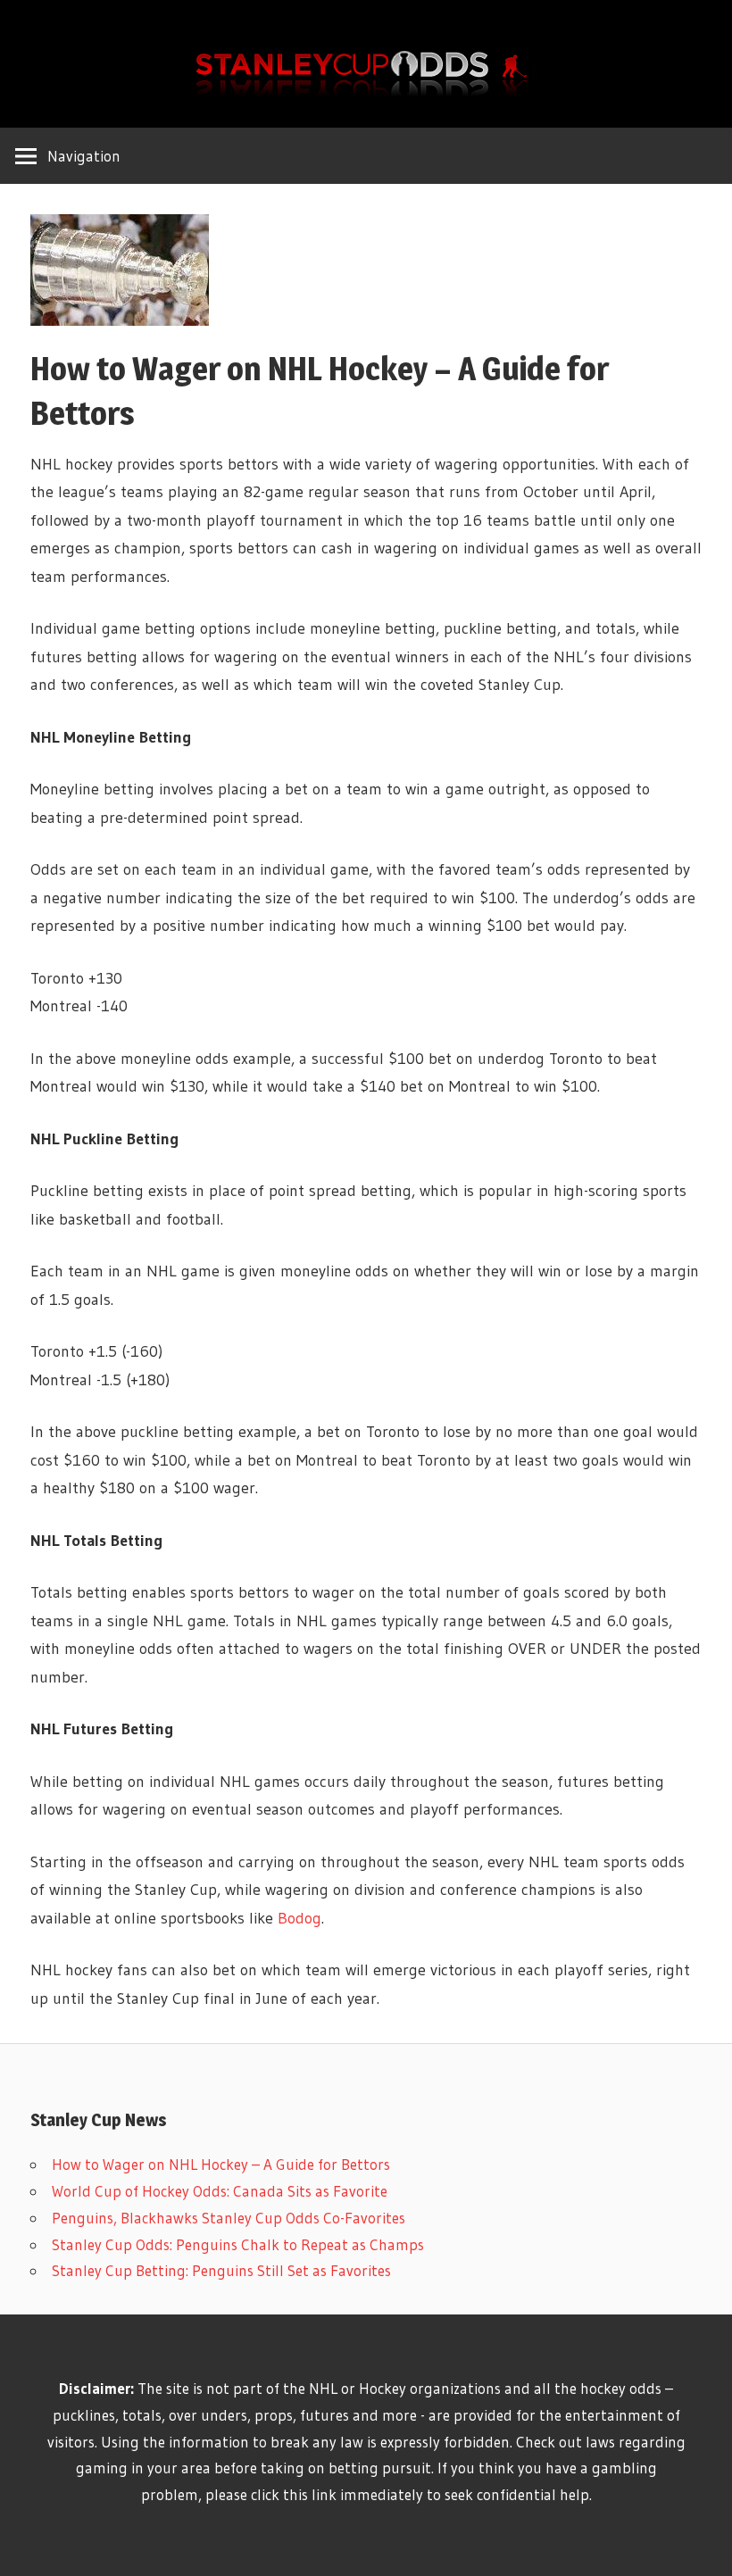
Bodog (299, 1918)
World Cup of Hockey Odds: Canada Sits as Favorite (220, 2191)
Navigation (84, 156)
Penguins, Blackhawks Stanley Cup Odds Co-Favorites (229, 2218)
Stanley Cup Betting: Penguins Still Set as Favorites (221, 2270)
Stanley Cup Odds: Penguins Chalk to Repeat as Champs (238, 2244)
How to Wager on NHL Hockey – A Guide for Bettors (221, 2164)
